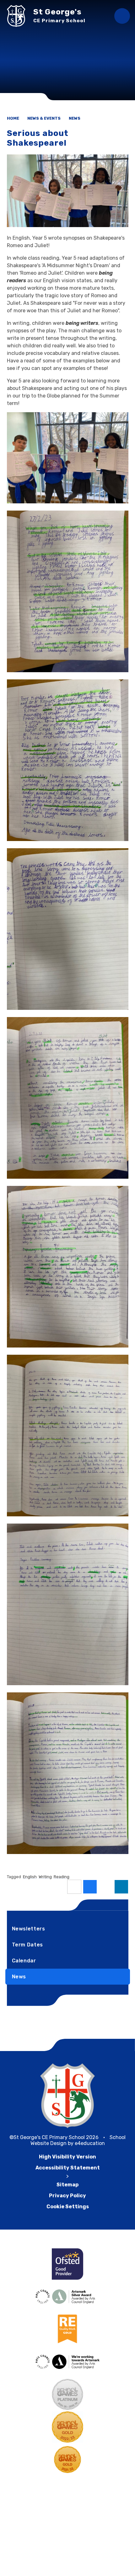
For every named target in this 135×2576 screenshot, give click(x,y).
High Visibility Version (67, 2157)
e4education (90, 2143)
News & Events (44, 118)
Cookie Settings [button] (68, 2207)
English (30, 1877)
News (75, 118)
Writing (45, 1877)
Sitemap (67, 2185)
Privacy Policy (67, 2196)
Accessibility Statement (68, 2168)
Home (13, 118)
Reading (62, 1877)
